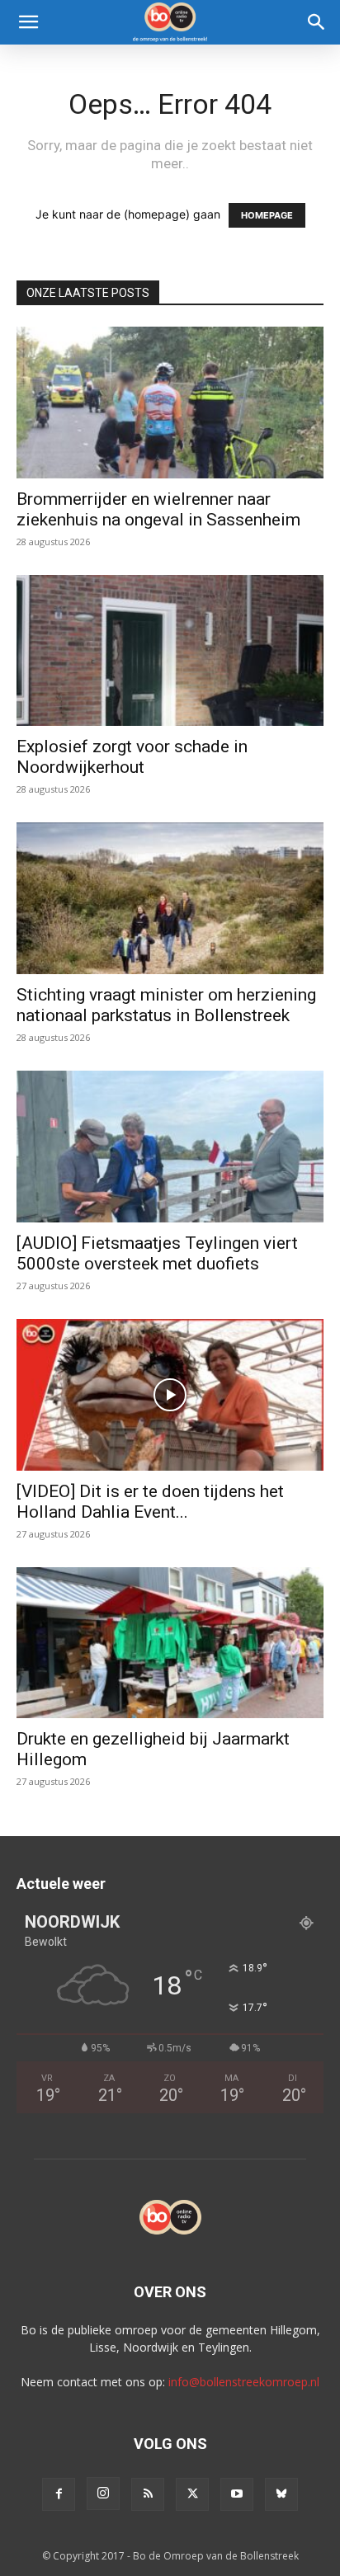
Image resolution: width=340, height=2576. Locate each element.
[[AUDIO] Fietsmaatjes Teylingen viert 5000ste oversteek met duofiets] (170, 1147)
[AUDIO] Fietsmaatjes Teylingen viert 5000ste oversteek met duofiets (157, 1253)
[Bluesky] (281, 2494)
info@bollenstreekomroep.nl (244, 2382)
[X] (192, 2494)
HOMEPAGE (267, 215)
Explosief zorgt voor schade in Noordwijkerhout (132, 757)
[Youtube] (237, 2494)
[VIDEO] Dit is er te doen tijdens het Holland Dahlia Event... (150, 1502)
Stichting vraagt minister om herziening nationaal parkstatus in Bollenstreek (166, 1005)
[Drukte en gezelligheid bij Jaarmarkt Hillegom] (170, 1643)
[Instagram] (103, 2494)
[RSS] (148, 2494)
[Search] (317, 22)
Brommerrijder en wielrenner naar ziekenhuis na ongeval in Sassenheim (158, 509)
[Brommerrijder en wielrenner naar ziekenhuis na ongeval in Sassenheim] (170, 403)
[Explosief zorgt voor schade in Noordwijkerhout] (170, 651)
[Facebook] (59, 2494)
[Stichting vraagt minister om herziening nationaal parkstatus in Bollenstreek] (170, 898)
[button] (28, 22)
